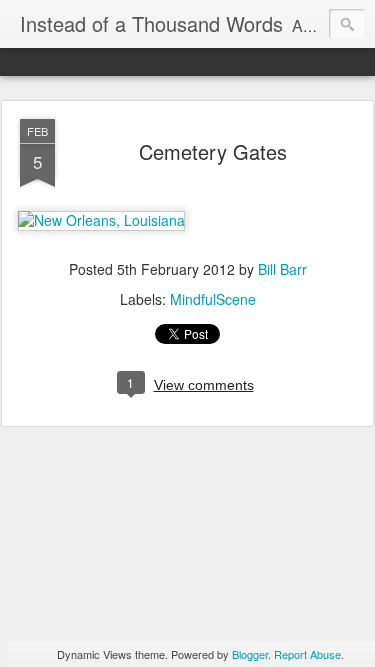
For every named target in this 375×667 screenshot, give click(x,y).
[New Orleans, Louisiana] (101, 220)
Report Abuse (307, 654)
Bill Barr (282, 269)
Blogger (250, 654)
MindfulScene (213, 299)
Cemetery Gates (213, 151)
